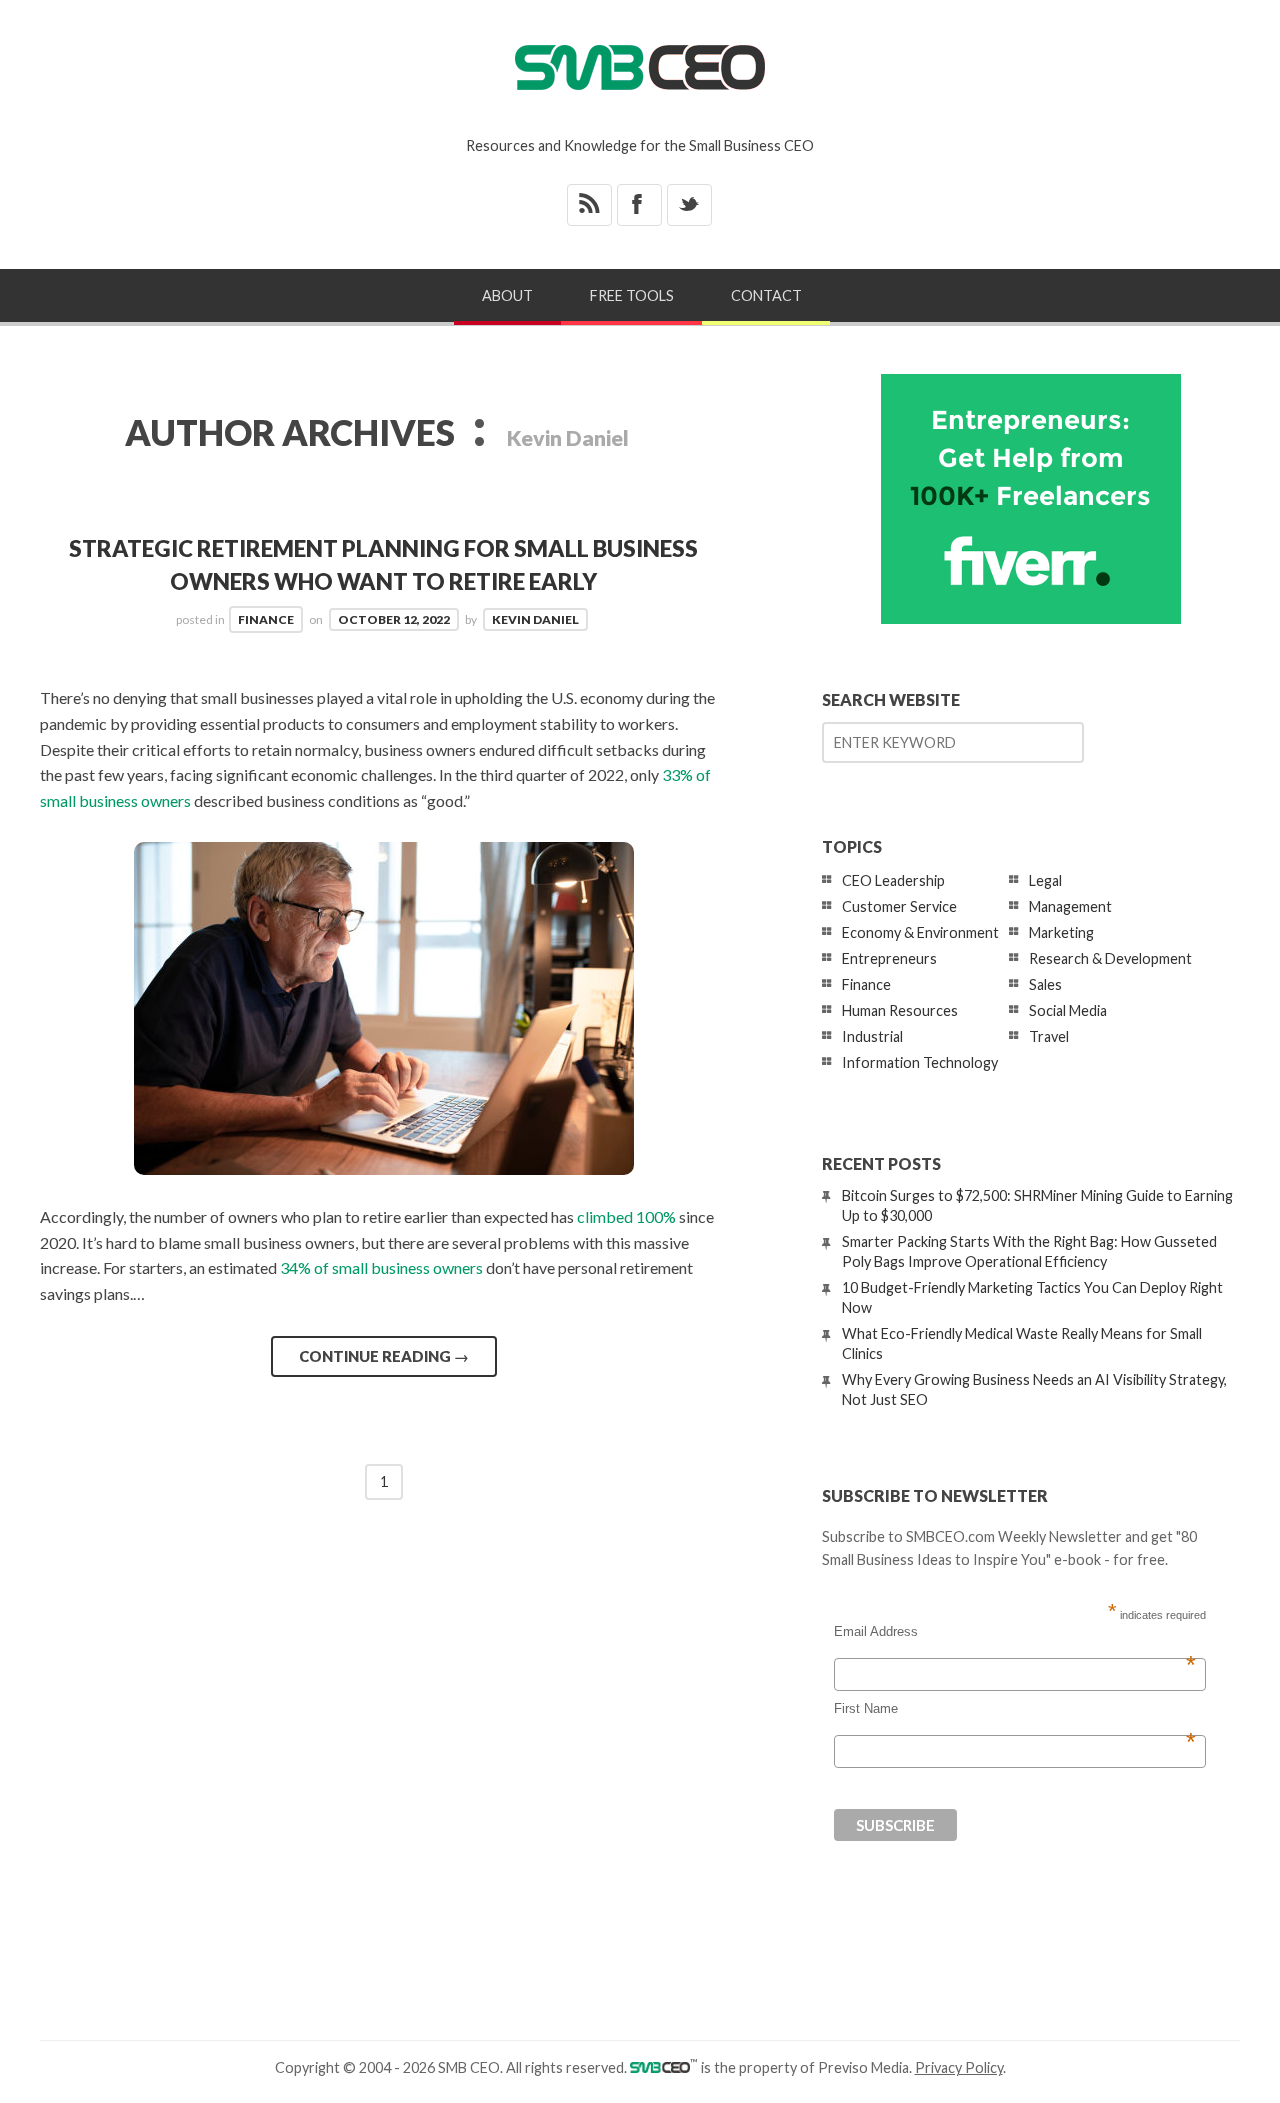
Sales (1045, 984)
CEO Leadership (893, 880)
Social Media (1068, 1010)
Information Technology (920, 1062)
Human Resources (900, 1010)
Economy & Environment (920, 932)
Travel (1049, 1036)
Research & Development (1110, 958)
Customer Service (899, 906)
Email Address (1015, 1632)
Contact (766, 295)
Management (1070, 906)
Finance (266, 619)
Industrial (872, 1036)
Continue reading (384, 1356)
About (507, 295)
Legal (1045, 880)
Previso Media (863, 2067)
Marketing (1061, 932)
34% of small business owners (381, 1267)
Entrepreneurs (889, 958)
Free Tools (632, 295)
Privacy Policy (959, 2067)
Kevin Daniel (535, 619)
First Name (1015, 1709)
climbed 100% (626, 1216)
